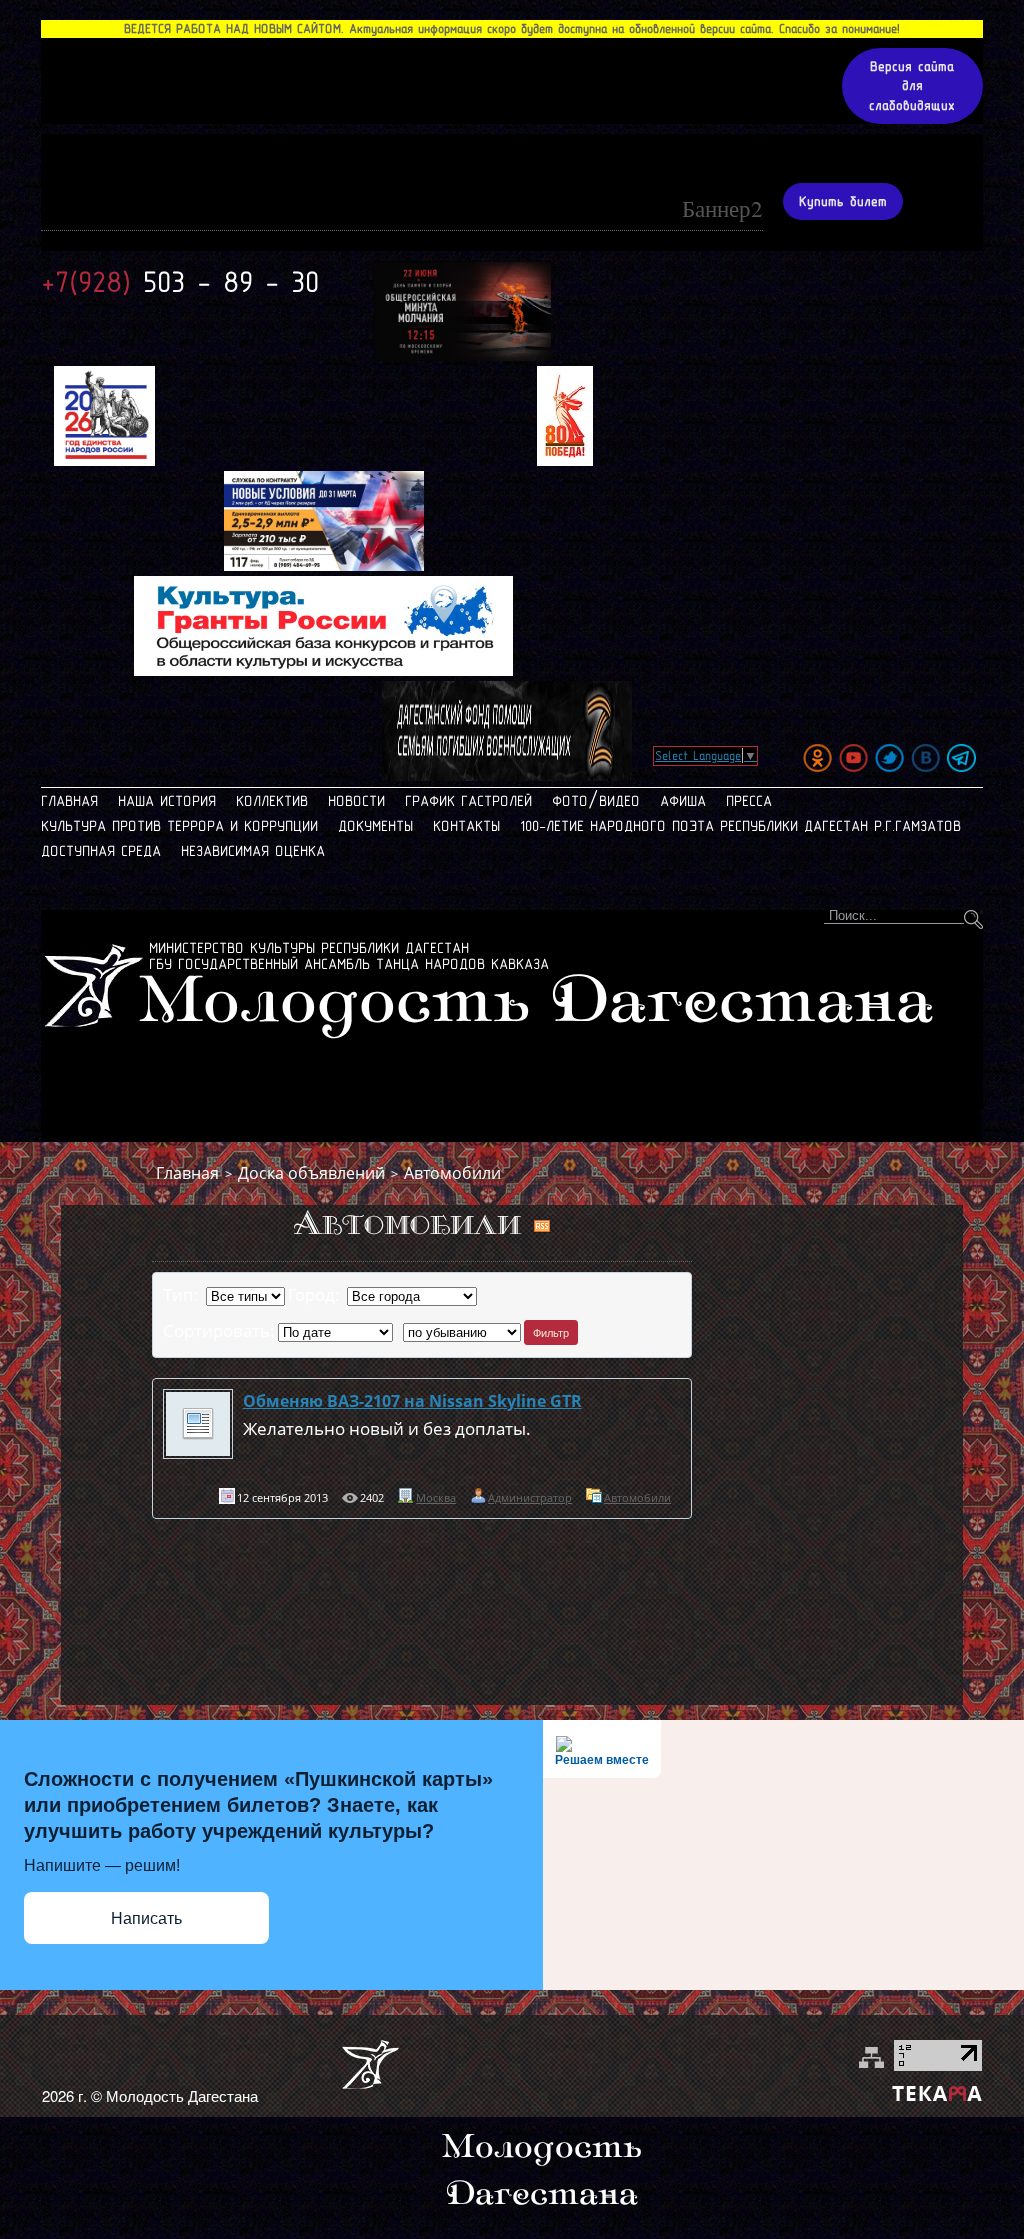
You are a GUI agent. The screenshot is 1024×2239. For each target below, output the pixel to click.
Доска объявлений (311, 1173)
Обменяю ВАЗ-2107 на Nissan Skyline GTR (412, 1401)
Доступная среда (101, 851)
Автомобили (452, 1173)
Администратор (530, 1497)
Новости (356, 801)
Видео (619, 801)
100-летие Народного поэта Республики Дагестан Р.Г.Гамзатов (740, 826)
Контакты (466, 826)
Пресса (749, 801)
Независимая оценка (253, 851)
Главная (69, 801)
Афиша (683, 801)
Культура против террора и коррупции (179, 826)
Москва (436, 1497)
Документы (375, 826)
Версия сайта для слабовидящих (912, 86)
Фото (570, 801)
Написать (146, 1918)
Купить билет (843, 201)
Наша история (167, 801)
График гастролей (468, 801)
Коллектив (272, 801)
